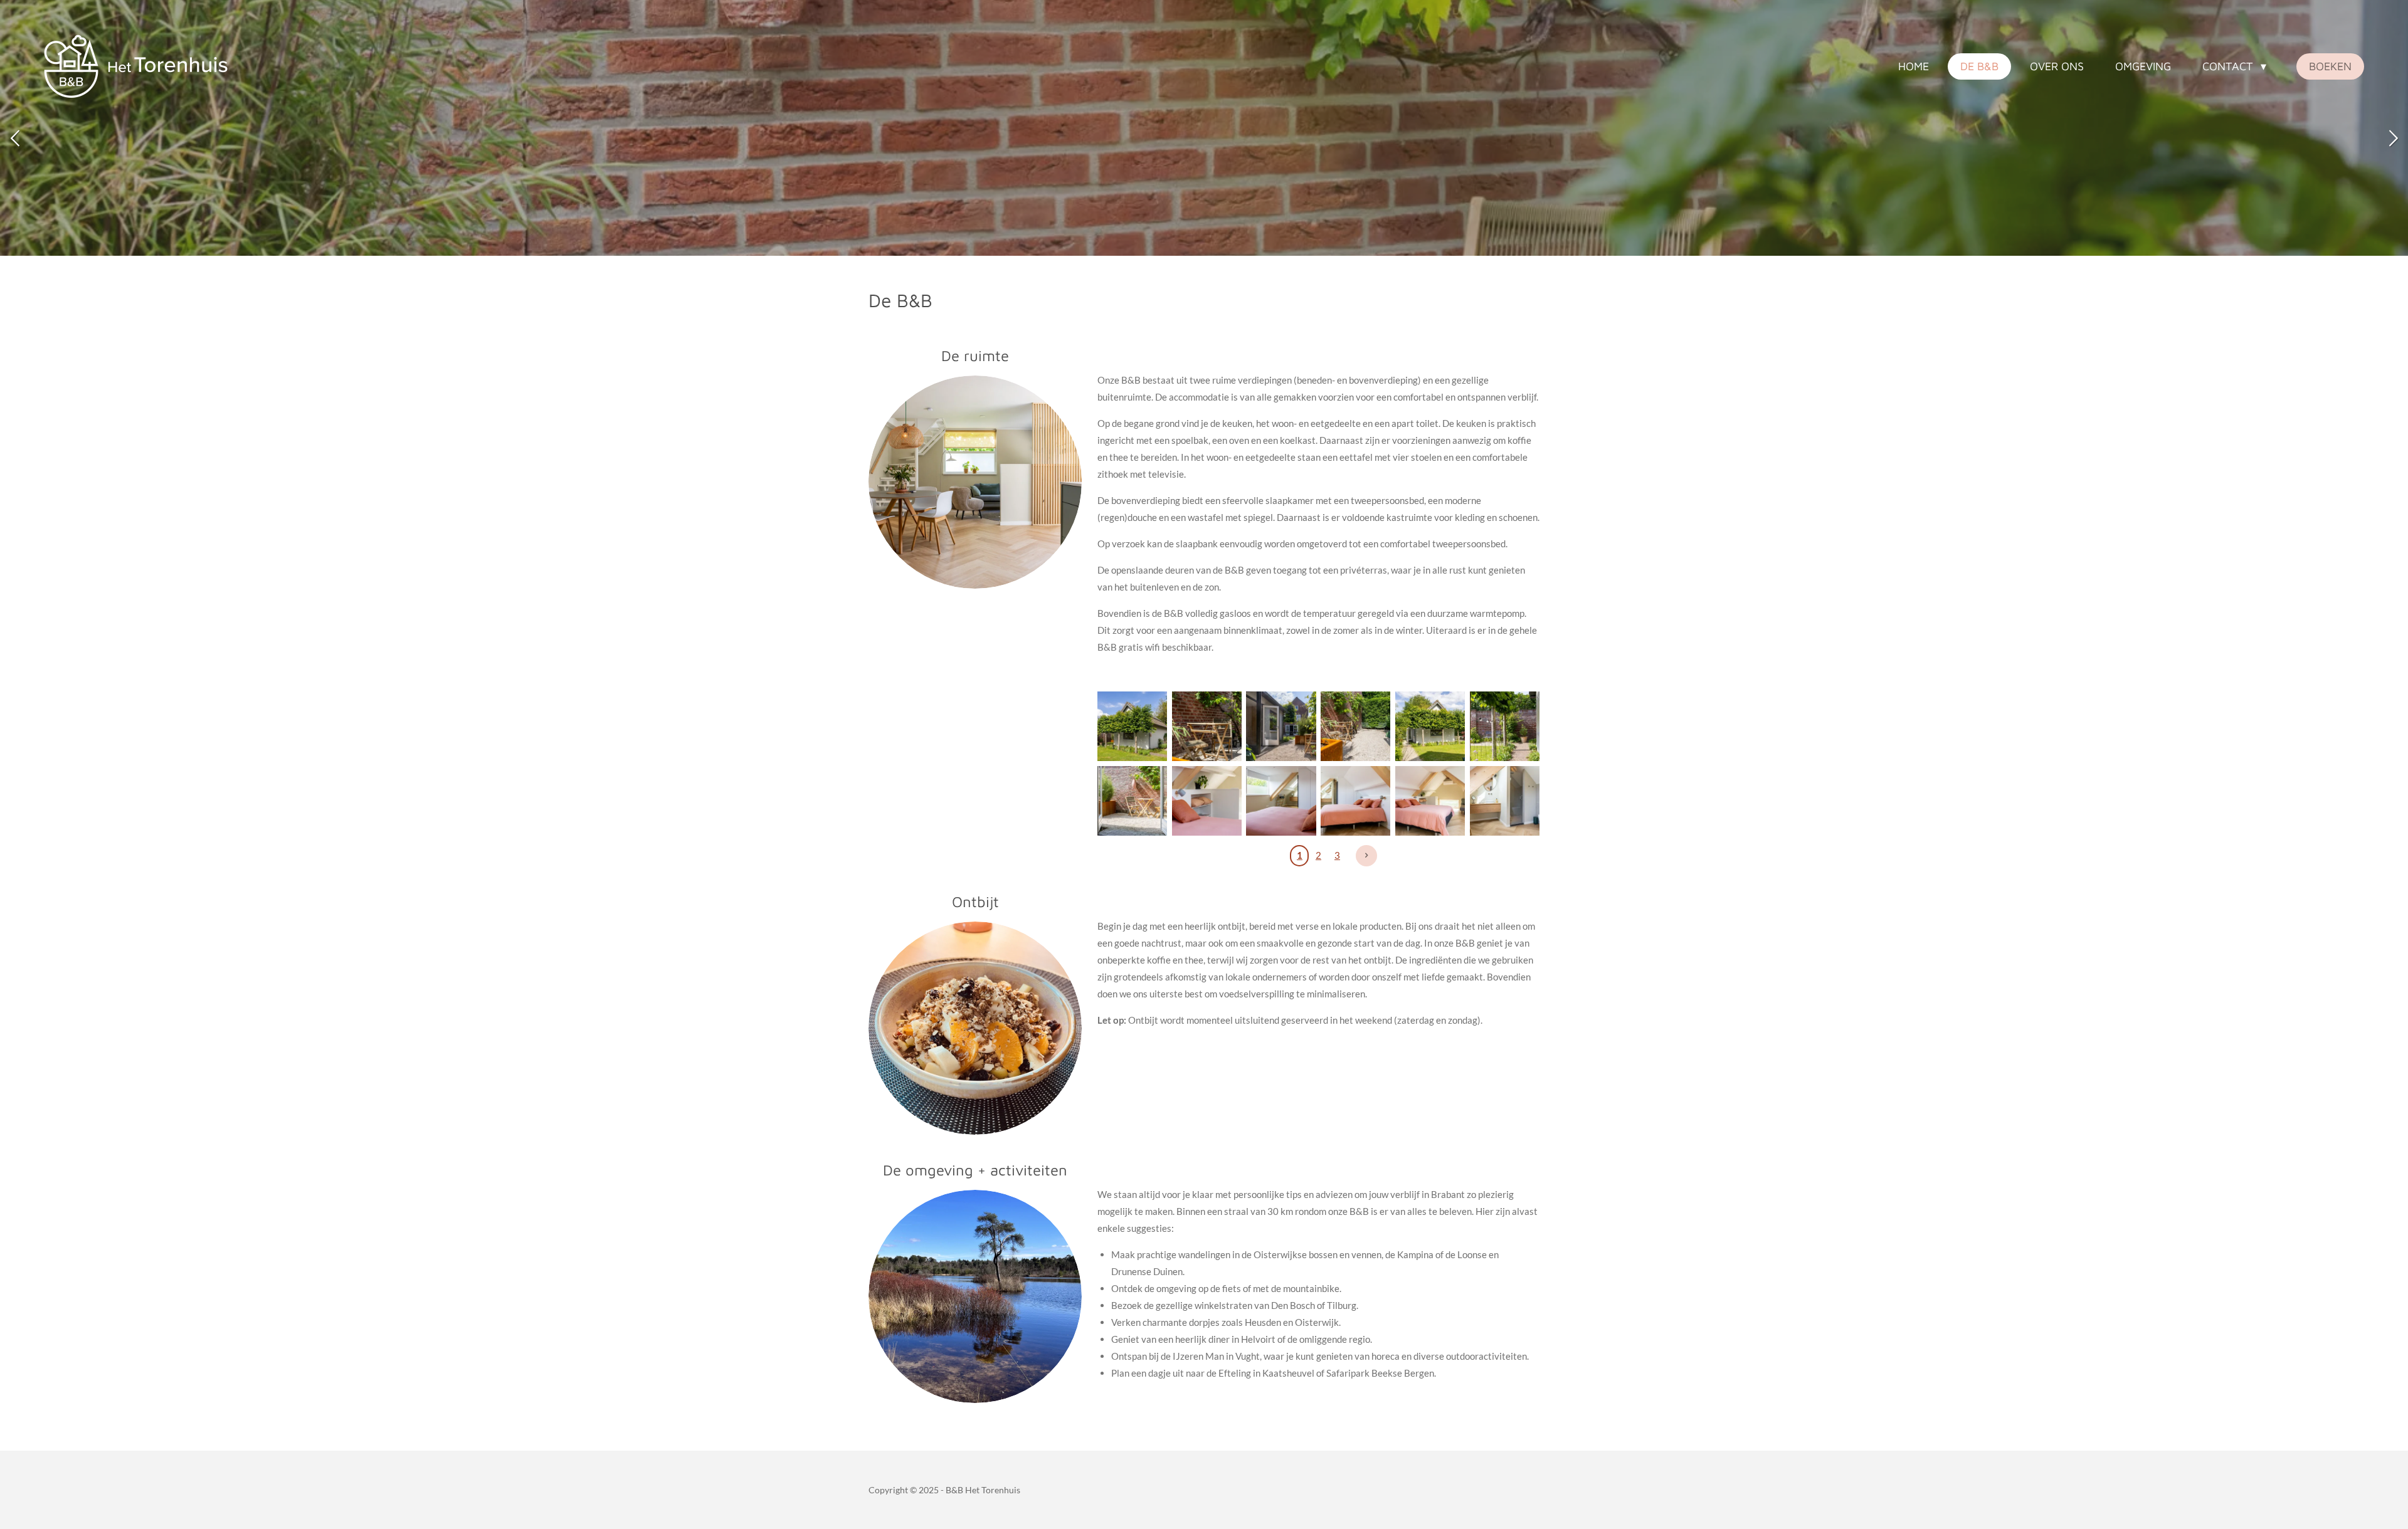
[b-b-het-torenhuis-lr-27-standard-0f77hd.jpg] (1207, 801)
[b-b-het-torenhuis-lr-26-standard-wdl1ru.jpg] (1281, 801)
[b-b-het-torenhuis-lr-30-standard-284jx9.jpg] (1281, 726)
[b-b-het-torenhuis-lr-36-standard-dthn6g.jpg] (1505, 726)
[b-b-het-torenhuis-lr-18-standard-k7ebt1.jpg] (1355, 726)
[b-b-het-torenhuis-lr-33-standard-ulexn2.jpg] (1132, 726)
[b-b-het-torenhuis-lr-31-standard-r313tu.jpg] (1207, 726)
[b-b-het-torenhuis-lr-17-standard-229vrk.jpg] (1132, 801)
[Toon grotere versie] (975, 1296)
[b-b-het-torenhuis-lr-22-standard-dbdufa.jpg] (1505, 801)
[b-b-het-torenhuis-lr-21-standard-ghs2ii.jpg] (1430, 801)
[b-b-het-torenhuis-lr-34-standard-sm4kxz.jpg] (1430, 726)
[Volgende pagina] (1366, 856)
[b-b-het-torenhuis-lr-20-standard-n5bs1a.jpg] (1355, 801)
